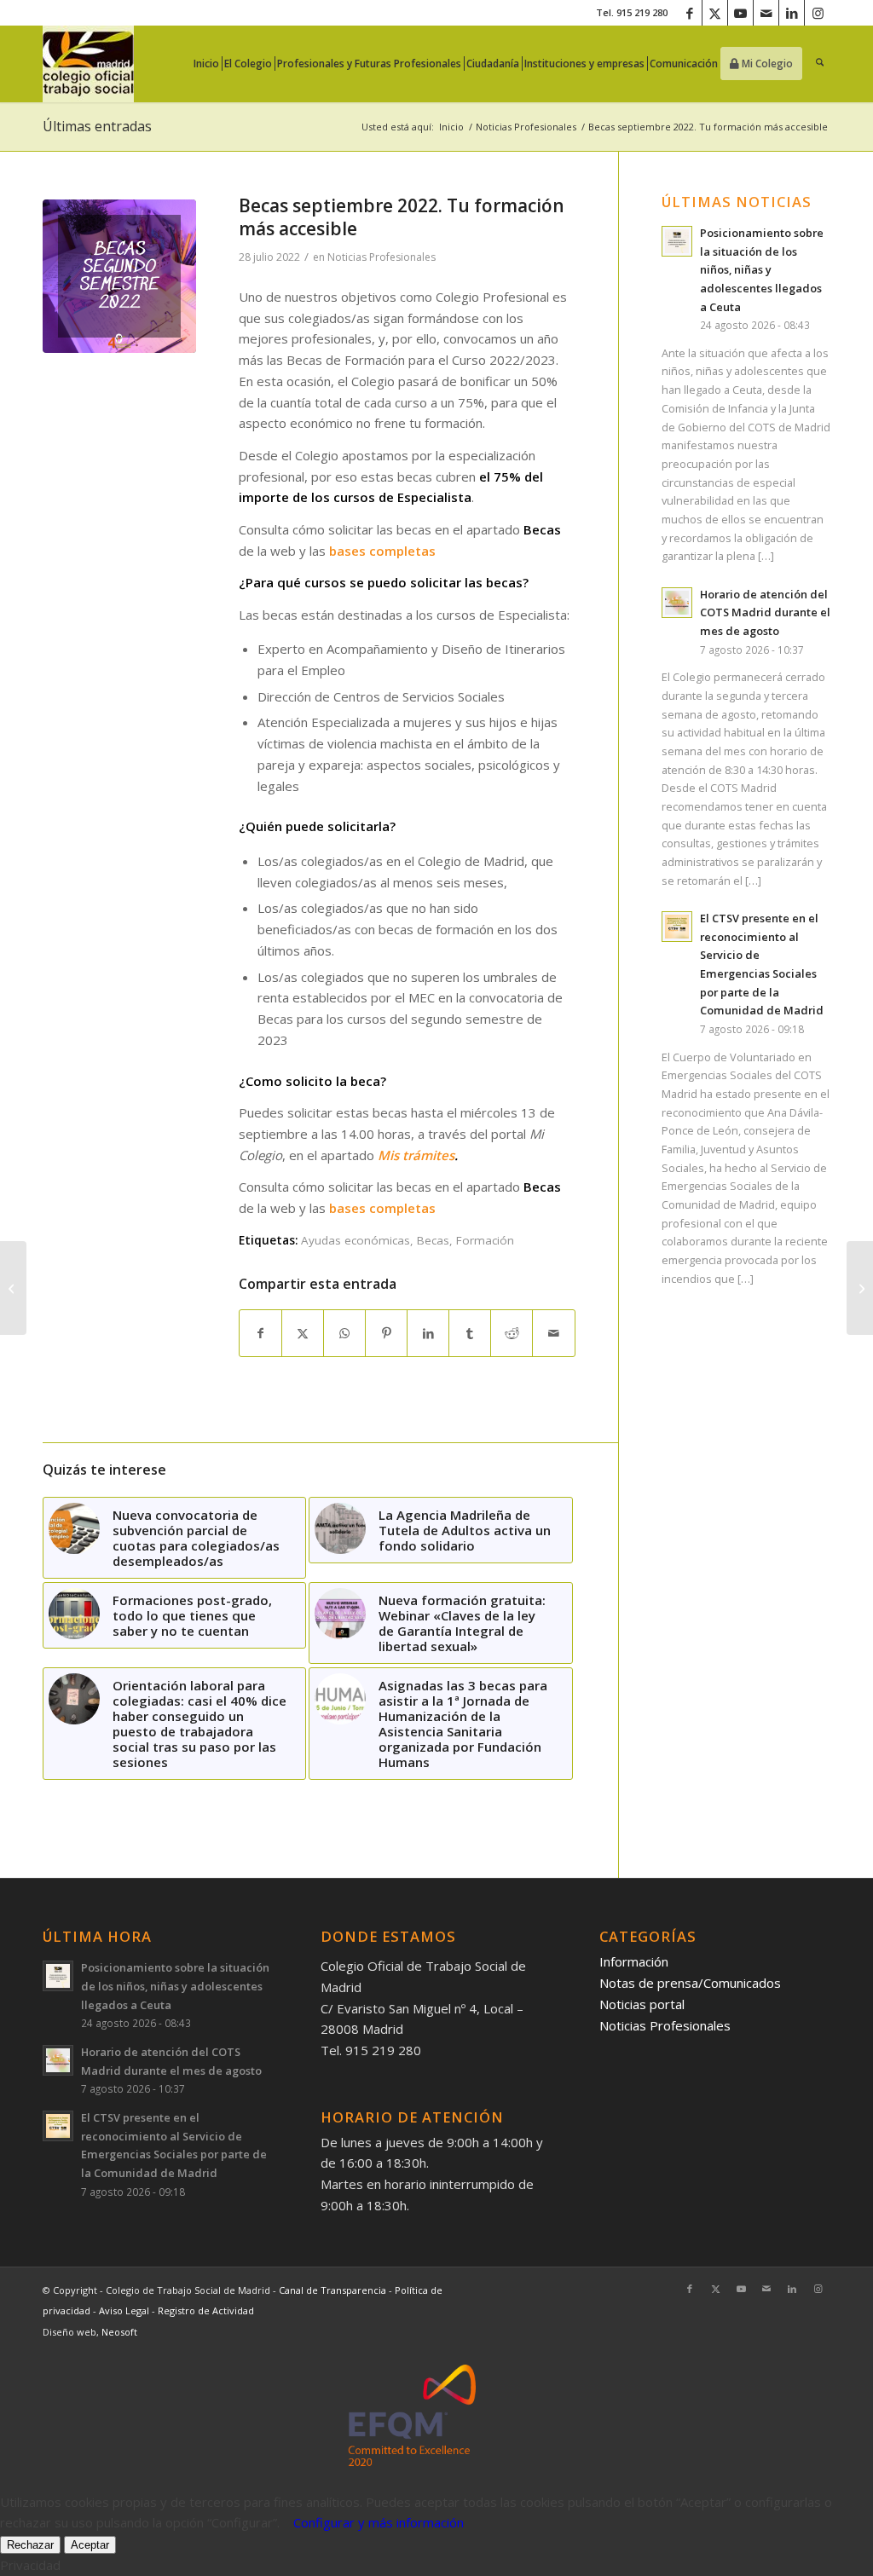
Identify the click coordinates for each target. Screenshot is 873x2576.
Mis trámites (416, 1155)
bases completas (382, 551)
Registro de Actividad (206, 2310)
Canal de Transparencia (332, 2290)
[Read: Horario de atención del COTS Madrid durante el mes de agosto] (677, 603)
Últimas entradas (97, 126)
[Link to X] (715, 13)
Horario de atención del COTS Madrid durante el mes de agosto (765, 612)
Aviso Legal (125, 2310)
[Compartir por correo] (553, 1334)
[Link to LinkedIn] (792, 13)
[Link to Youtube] (740, 13)
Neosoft (119, 2332)
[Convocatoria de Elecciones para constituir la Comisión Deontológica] (13, 1288)
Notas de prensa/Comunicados (690, 1983)
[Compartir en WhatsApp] (344, 1334)
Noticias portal (642, 2004)
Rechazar (30, 2545)
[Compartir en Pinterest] (386, 1334)
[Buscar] (820, 64)
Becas (433, 1240)
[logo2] (88, 64)
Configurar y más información (379, 2522)
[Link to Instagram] (818, 13)
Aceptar (90, 2545)
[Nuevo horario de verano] (860, 1288)
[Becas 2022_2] (119, 276)
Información (634, 1961)
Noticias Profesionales (382, 257)
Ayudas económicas (356, 1240)
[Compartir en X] (303, 1334)
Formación (485, 1240)
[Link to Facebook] (689, 13)
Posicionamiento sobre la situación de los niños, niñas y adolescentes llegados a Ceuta (762, 270)
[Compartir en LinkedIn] (428, 1334)
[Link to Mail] (766, 13)
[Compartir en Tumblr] (470, 1334)
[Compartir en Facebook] (260, 1334)
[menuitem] (211, 64)
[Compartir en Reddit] (512, 1334)
